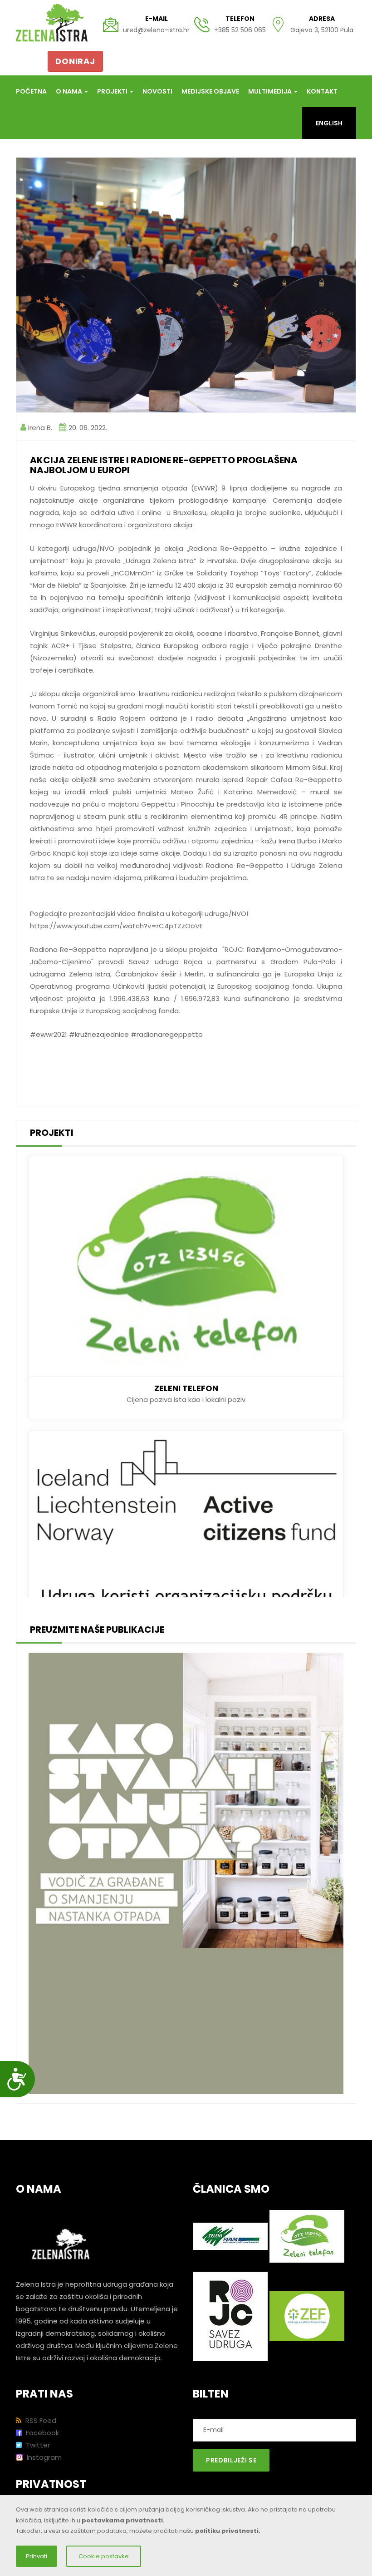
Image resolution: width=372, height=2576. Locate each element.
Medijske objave (210, 91)
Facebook (42, 2433)
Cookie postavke (104, 2556)
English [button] (329, 123)
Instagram (43, 2457)
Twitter (37, 2445)
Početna (31, 91)
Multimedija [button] (271, 91)
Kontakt (322, 91)
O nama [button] (70, 91)
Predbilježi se (231, 2460)
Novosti (157, 91)
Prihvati (37, 2556)
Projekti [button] (113, 91)
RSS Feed (40, 2420)
